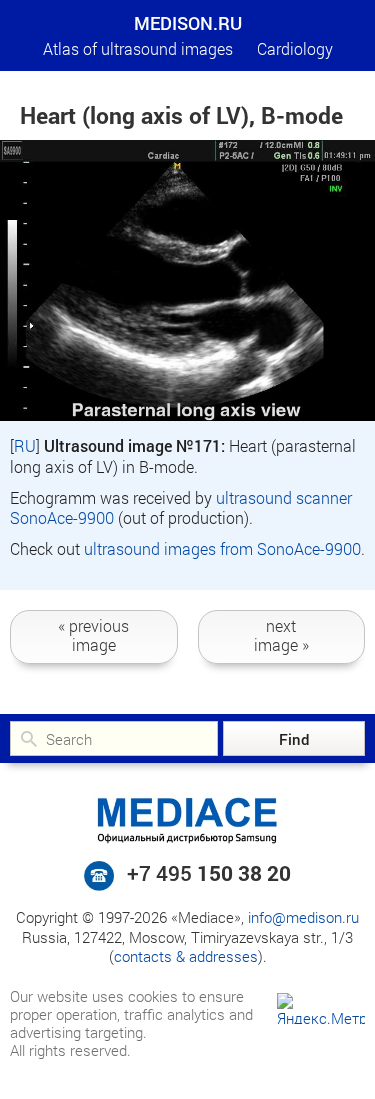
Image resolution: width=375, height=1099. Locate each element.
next (281, 635)
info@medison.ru (303, 917)
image (93, 635)
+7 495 (209, 873)
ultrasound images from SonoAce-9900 (222, 548)
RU (25, 445)
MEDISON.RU (188, 23)
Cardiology (295, 48)
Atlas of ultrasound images (138, 48)
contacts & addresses (186, 956)
